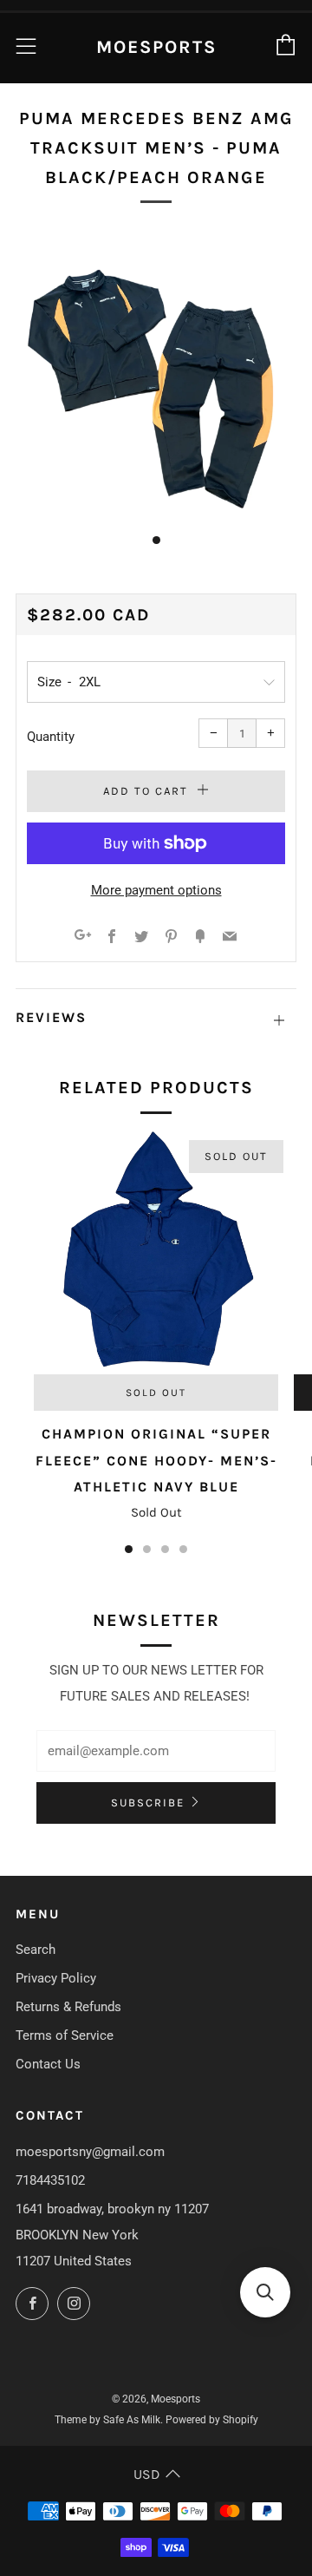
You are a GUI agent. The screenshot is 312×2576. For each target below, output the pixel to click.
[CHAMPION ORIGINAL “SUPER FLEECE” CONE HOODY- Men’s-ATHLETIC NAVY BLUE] (156, 1252)
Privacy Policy (56, 1978)
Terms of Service (65, 2035)
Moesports (156, 47)
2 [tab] (147, 1549)
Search (36, 1950)
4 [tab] (183, 1549)
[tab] (156, 540)
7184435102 (50, 2180)
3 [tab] (165, 1549)
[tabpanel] (156, 375)
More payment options (156, 890)
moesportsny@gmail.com (90, 2152)
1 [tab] (129, 1549)
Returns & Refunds (68, 2007)
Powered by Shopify (212, 2420)
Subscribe (148, 1803)
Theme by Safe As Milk (107, 2420)
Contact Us (48, 2064)
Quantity (51, 737)
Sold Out (156, 1393)
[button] (265, 2292)
